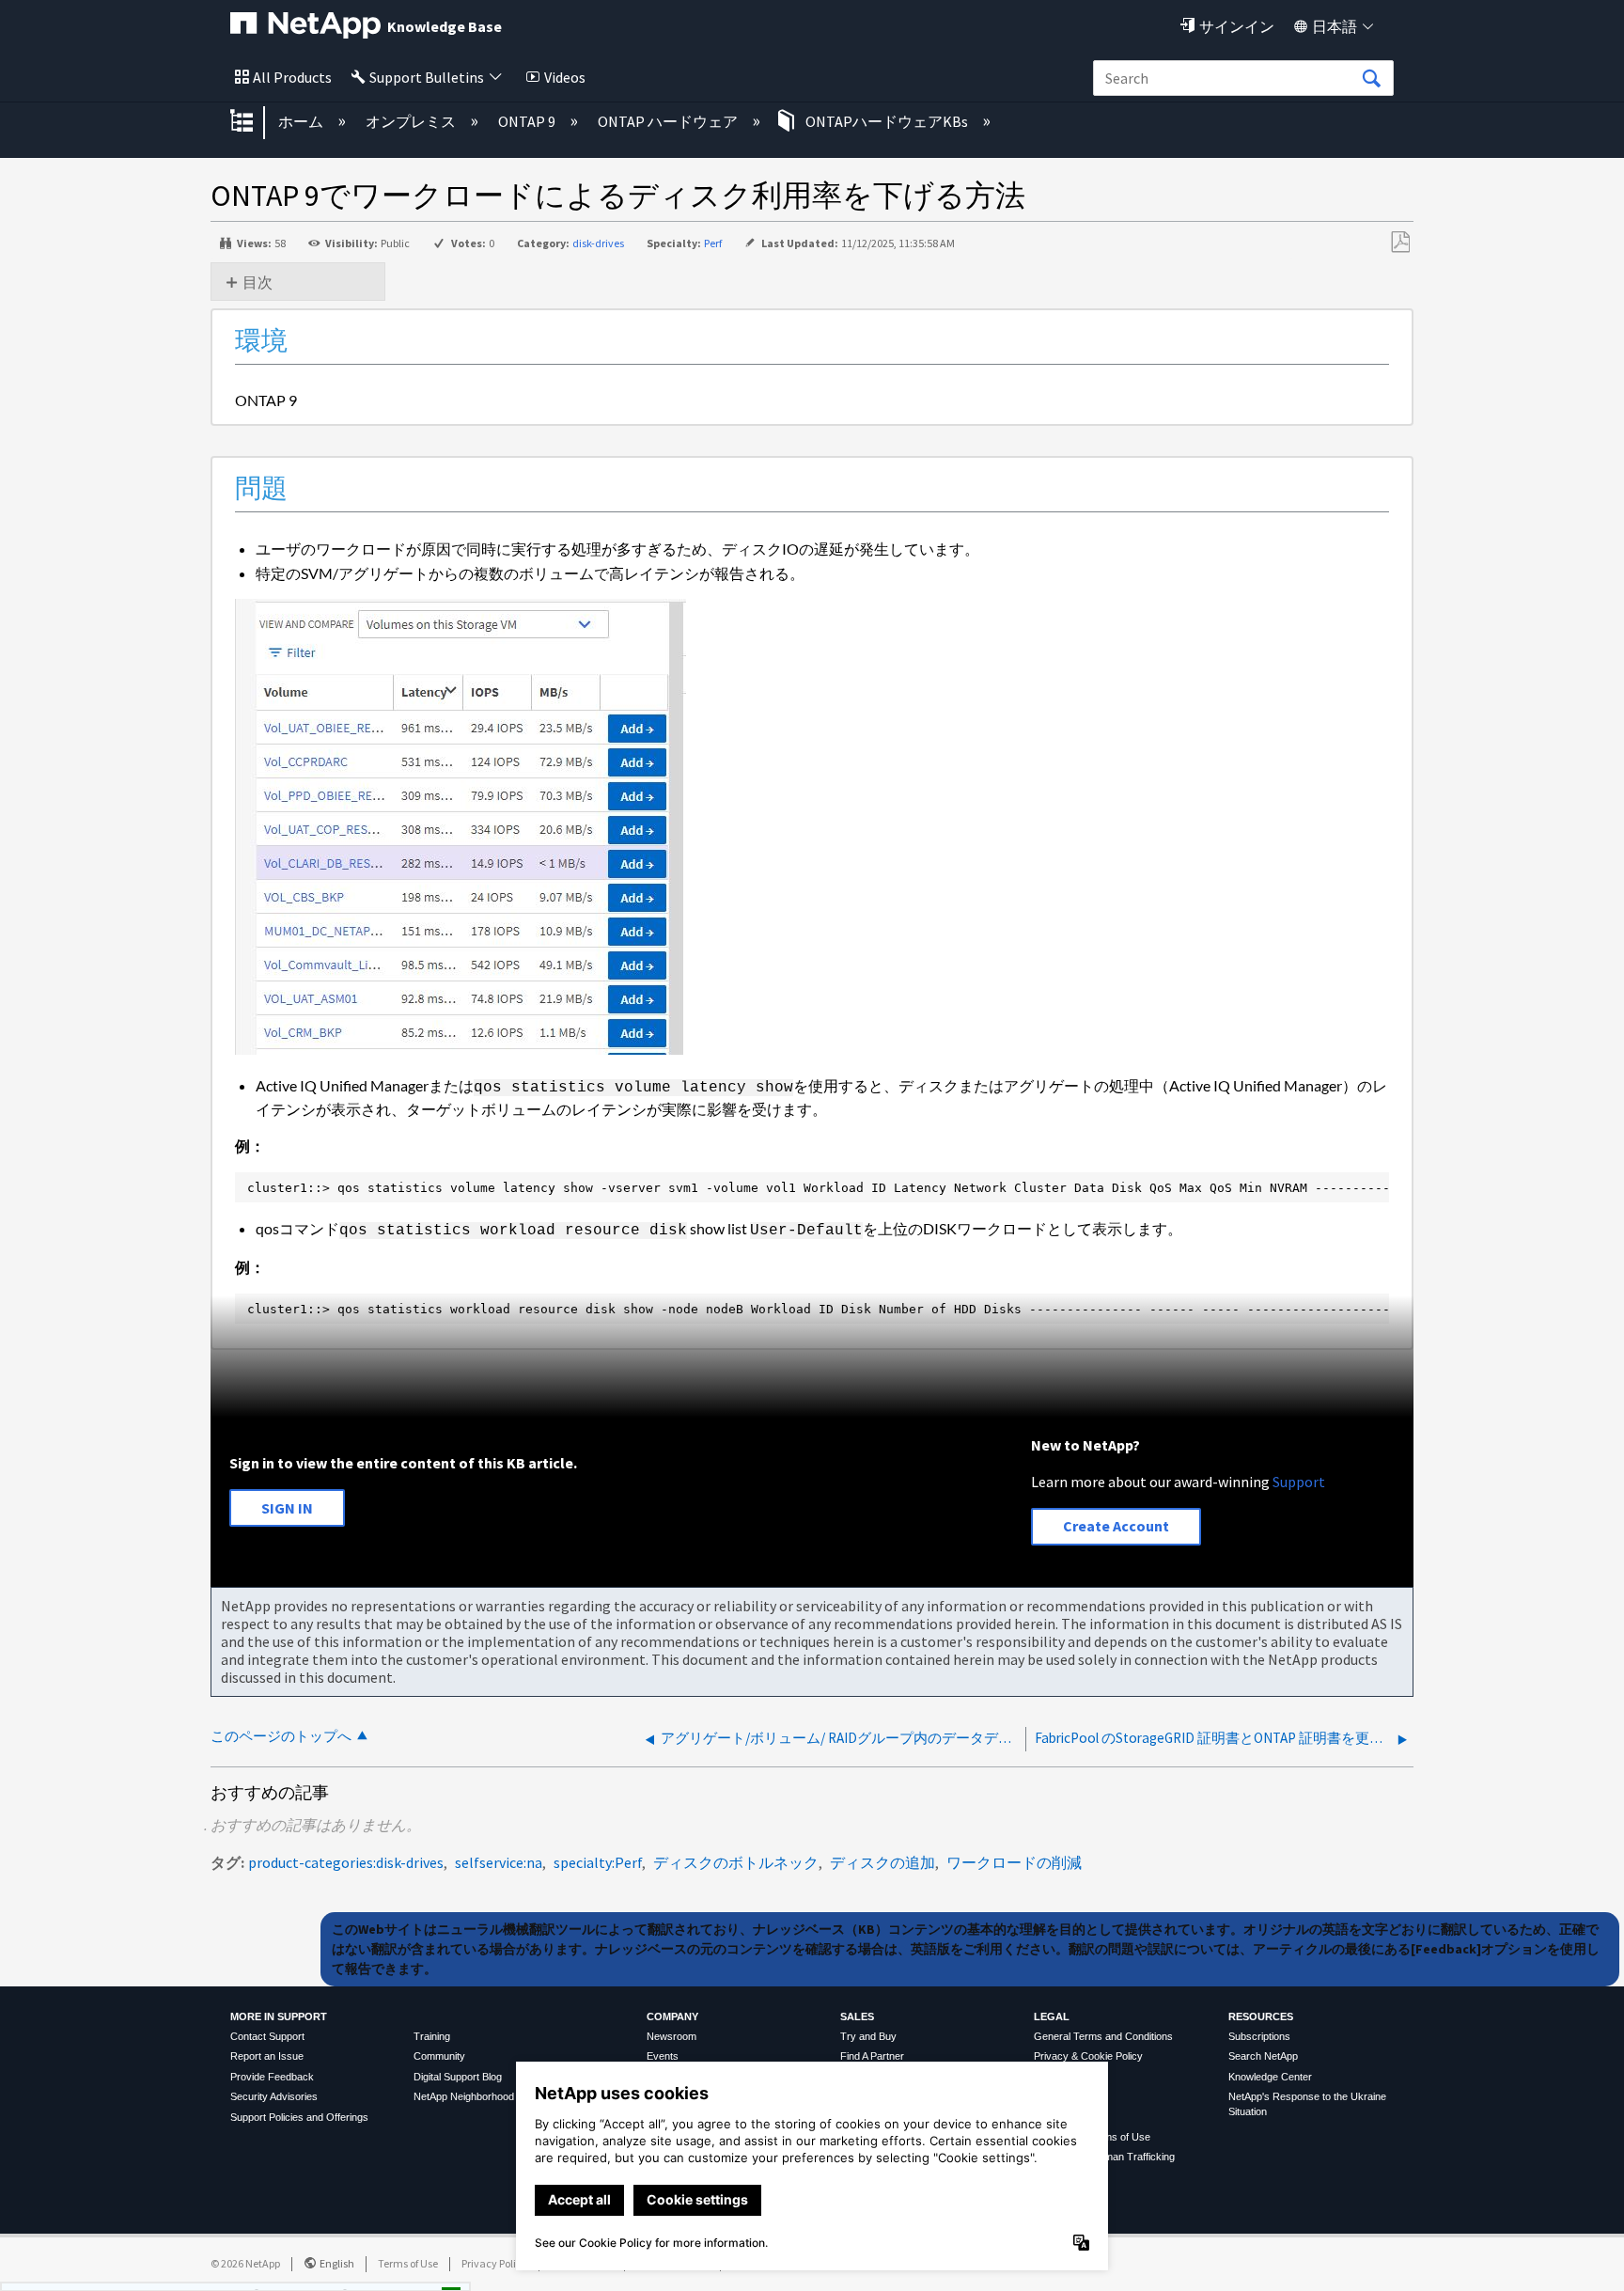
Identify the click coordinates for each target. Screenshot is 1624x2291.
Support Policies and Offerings (299, 2117)
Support (1299, 1482)
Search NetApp (1263, 2056)
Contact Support (267, 2036)
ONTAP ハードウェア (669, 121)
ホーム (302, 121)
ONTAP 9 (528, 121)
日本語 (1335, 26)
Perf (713, 243)
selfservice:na (499, 1862)
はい (291, 2269)
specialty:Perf (598, 1862)
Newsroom (671, 2036)
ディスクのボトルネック (736, 1862)
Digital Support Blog (458, 2077)
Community (439, 2056)
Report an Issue (267, 2056)
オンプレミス (412, 121)
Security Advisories (274, 2096)
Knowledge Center (1270, 2077)
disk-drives (598, 243)
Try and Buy (868, 2036)
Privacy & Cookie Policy (1088, 2056)
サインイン (1237, 26)
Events (663, 2056)
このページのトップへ (281, 1736)
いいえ (387, 2269)
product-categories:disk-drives (346, 1862)
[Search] (1371, 79)
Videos (565, 77)
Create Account (1116, 1526)
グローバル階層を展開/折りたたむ (254, 122)
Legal (1052, 2016)
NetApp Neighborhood (464, 2096)
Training (432, 2036)
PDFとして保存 (1400, 243)
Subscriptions (1259, 2036)
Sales (857, 2016)
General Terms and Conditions (1103, 2036)
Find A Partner (872, 2056)
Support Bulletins (427, 77)
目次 (258, 282)
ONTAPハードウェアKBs (887, 121)
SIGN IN (287, 1508)
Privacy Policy (494, 2263)
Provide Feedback (272, 2077)
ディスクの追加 (882, 1862)
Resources (1261, 2016)
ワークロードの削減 (1014, 1862)
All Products (292, 77)
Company (672, 2016)
